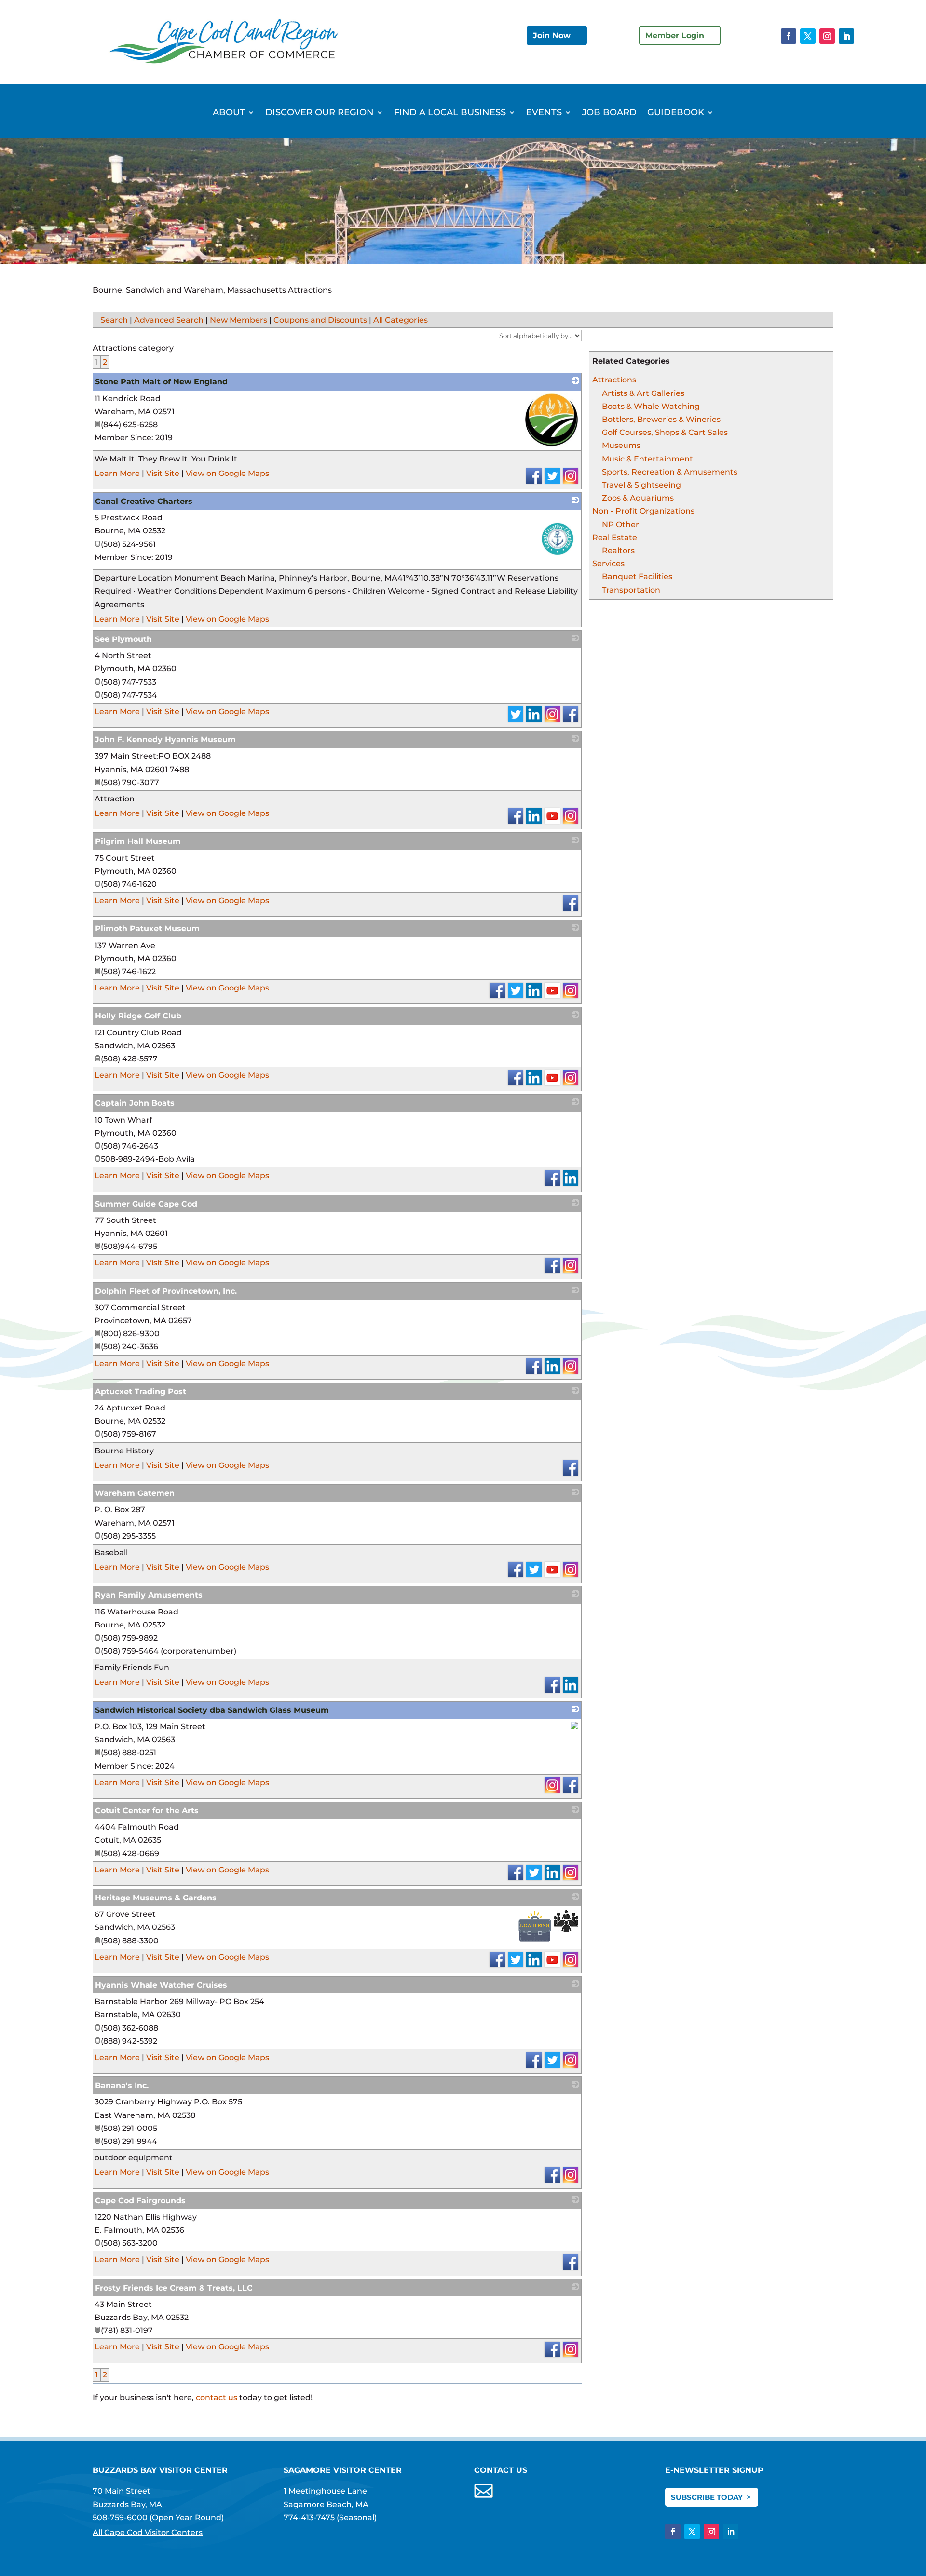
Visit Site (163, 473)
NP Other (620, 524)
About (229, 113)
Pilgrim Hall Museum (138, 841)
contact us (217, 2397)
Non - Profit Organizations (643, 511)
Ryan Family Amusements (149, 1595)
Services (608, 563)
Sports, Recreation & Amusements (670, 472)
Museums (621, 445)
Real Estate (615, 537)
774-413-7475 (309, 2517)
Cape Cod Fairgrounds (140, 2201)
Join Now (552, 35)
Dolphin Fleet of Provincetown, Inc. (166, 1291)
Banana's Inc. (122, 2085)
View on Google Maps (227, 473)
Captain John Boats (135, 1103)
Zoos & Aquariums (638, 498)
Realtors (618, 550)
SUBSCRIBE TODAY (707, 2497)
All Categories (401, 320)
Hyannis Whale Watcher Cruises (161, 1985)
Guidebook (676, 113)
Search (114, 320)
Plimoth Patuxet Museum (147, 929)
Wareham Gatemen (135, 1493)
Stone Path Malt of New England (161, 382)
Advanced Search (169, 320)
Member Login (675, 35)
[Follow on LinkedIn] (846, 36)
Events (544, 113)
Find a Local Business (450, 113)
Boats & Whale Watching (651, 406)
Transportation (631, 590)
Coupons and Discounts (320, 320)
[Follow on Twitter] (808, 36)
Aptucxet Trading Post (141, 1391)
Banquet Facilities (637, 576)
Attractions (614, 380)
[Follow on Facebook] (789, 36)
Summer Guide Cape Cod (146, 1204)
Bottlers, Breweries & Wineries (661, 419)
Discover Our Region (320, 113)
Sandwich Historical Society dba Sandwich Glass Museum (212, 1710)
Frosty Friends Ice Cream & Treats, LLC (174, 2288)
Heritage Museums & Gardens (156, 1898)
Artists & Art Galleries (643, 393)
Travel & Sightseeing (641, 485)
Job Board (609, 113)
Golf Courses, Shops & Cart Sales (665, 432)
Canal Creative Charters (144, 501)
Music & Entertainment (647, 459)
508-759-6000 (120, 2517)
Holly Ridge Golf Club (138, 1016)
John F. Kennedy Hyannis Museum (165, 739)
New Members (238, 320)
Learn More (117, 473)
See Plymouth (123, 639)
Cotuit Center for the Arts (147, 1810)
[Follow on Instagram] (827, 36)
